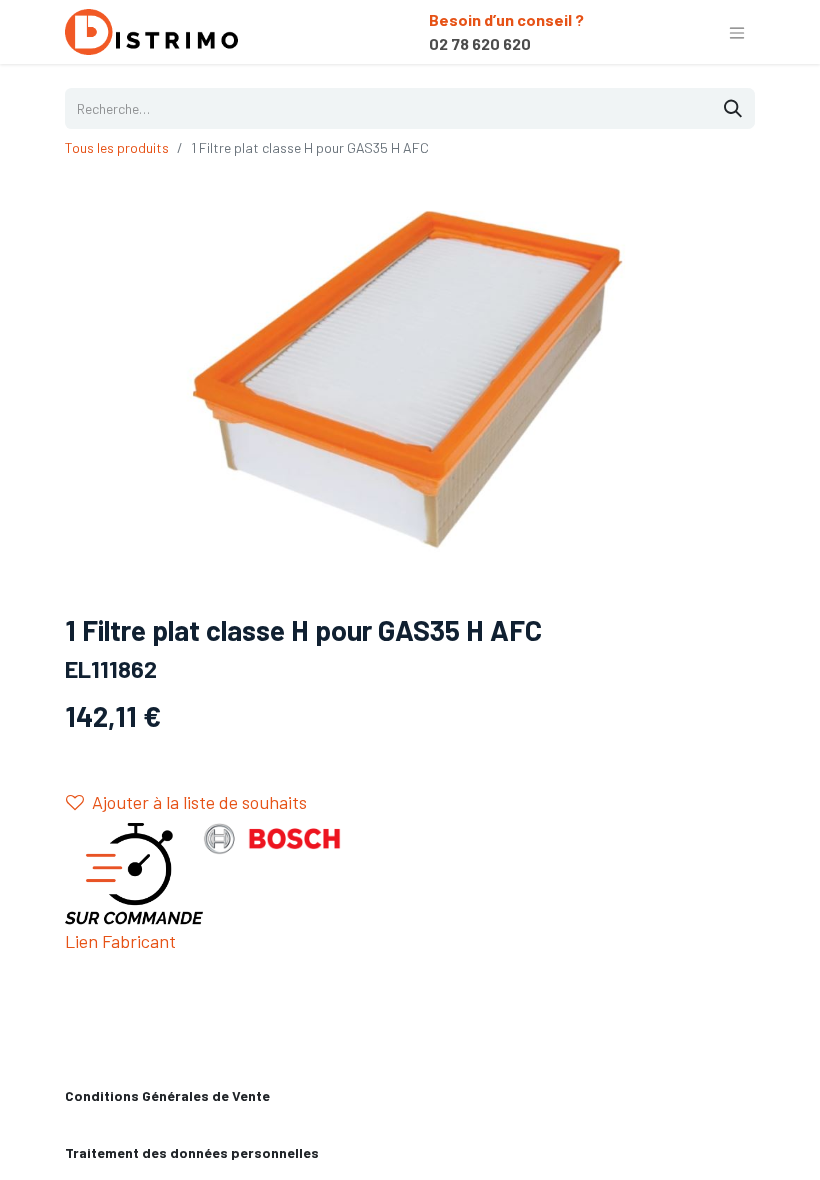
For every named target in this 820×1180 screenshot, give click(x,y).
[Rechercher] (733, 108)
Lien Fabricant (120, 941)
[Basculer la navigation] (737, 32)
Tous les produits (117, 147)
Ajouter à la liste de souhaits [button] (199, 802)
